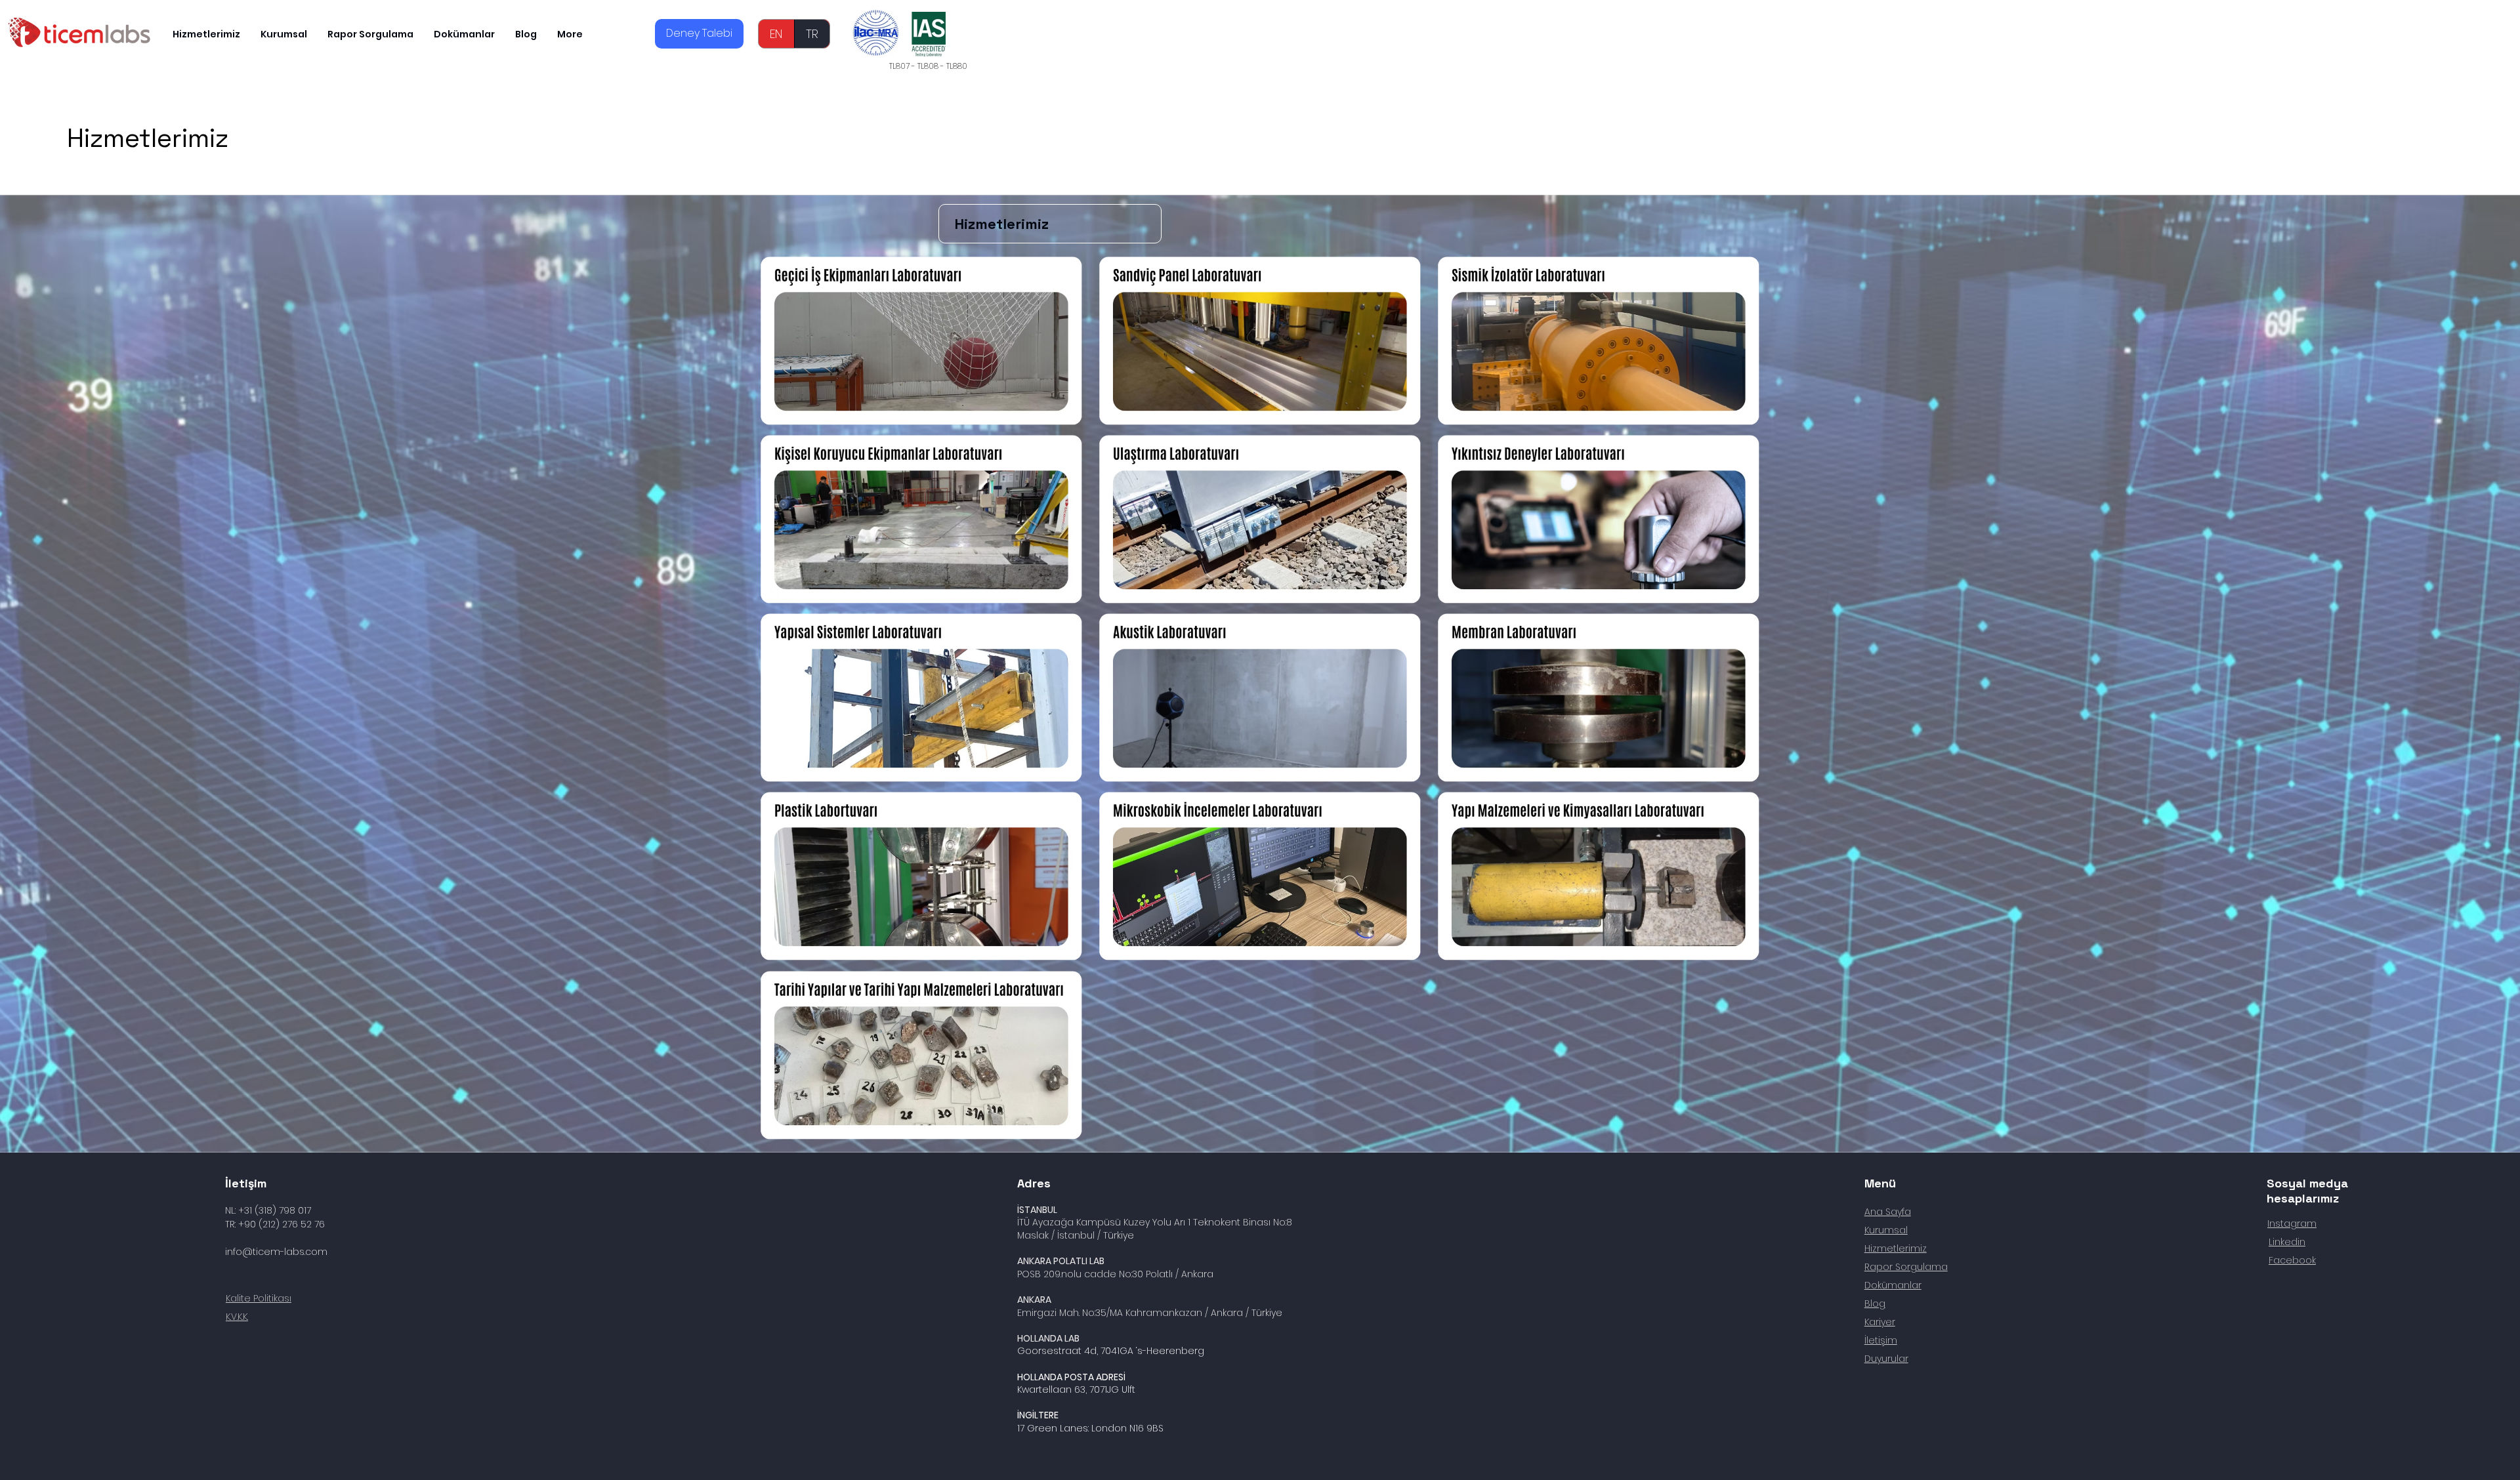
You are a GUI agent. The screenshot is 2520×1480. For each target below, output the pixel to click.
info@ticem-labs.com (276, 1252)
